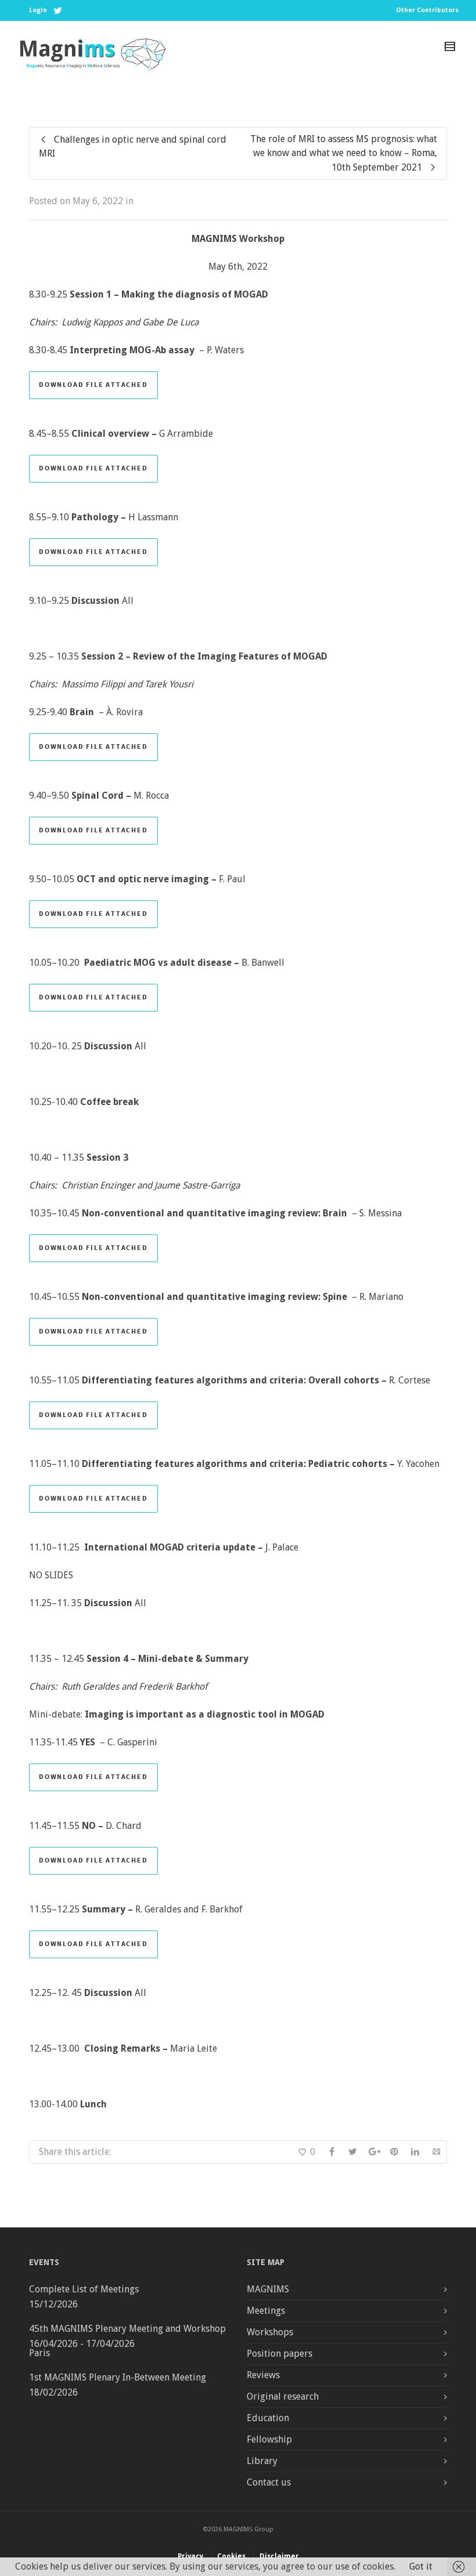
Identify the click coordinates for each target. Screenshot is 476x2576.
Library (262, 2461)
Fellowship (269, 2439)
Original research (283, 2396)
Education (268, 2418)
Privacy (190, 2556)
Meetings (266, 2311)
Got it (421, 2566)
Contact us (269, 2482)
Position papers (280, 2354)
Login (38, 10)
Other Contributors (427, 10)
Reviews (263, 2375)
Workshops (270, 2332)
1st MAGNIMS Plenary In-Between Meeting (118, 2377)
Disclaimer (279, 2556)
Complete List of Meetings (84, 2289)
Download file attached (93, 385)
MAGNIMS (268, 2289)
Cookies (231, 2556)
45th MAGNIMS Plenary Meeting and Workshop (127, 2329)
